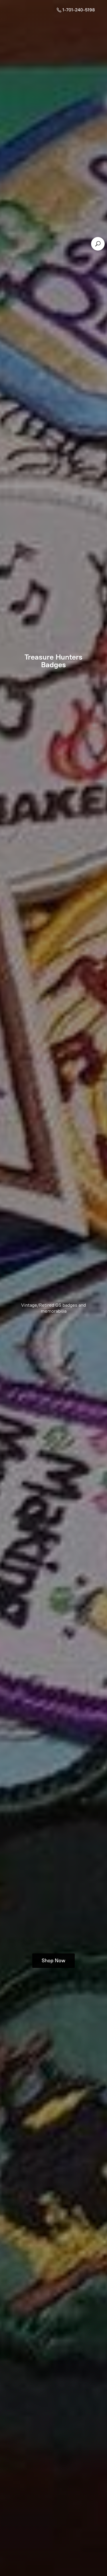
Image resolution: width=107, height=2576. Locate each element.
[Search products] (98, 244)
